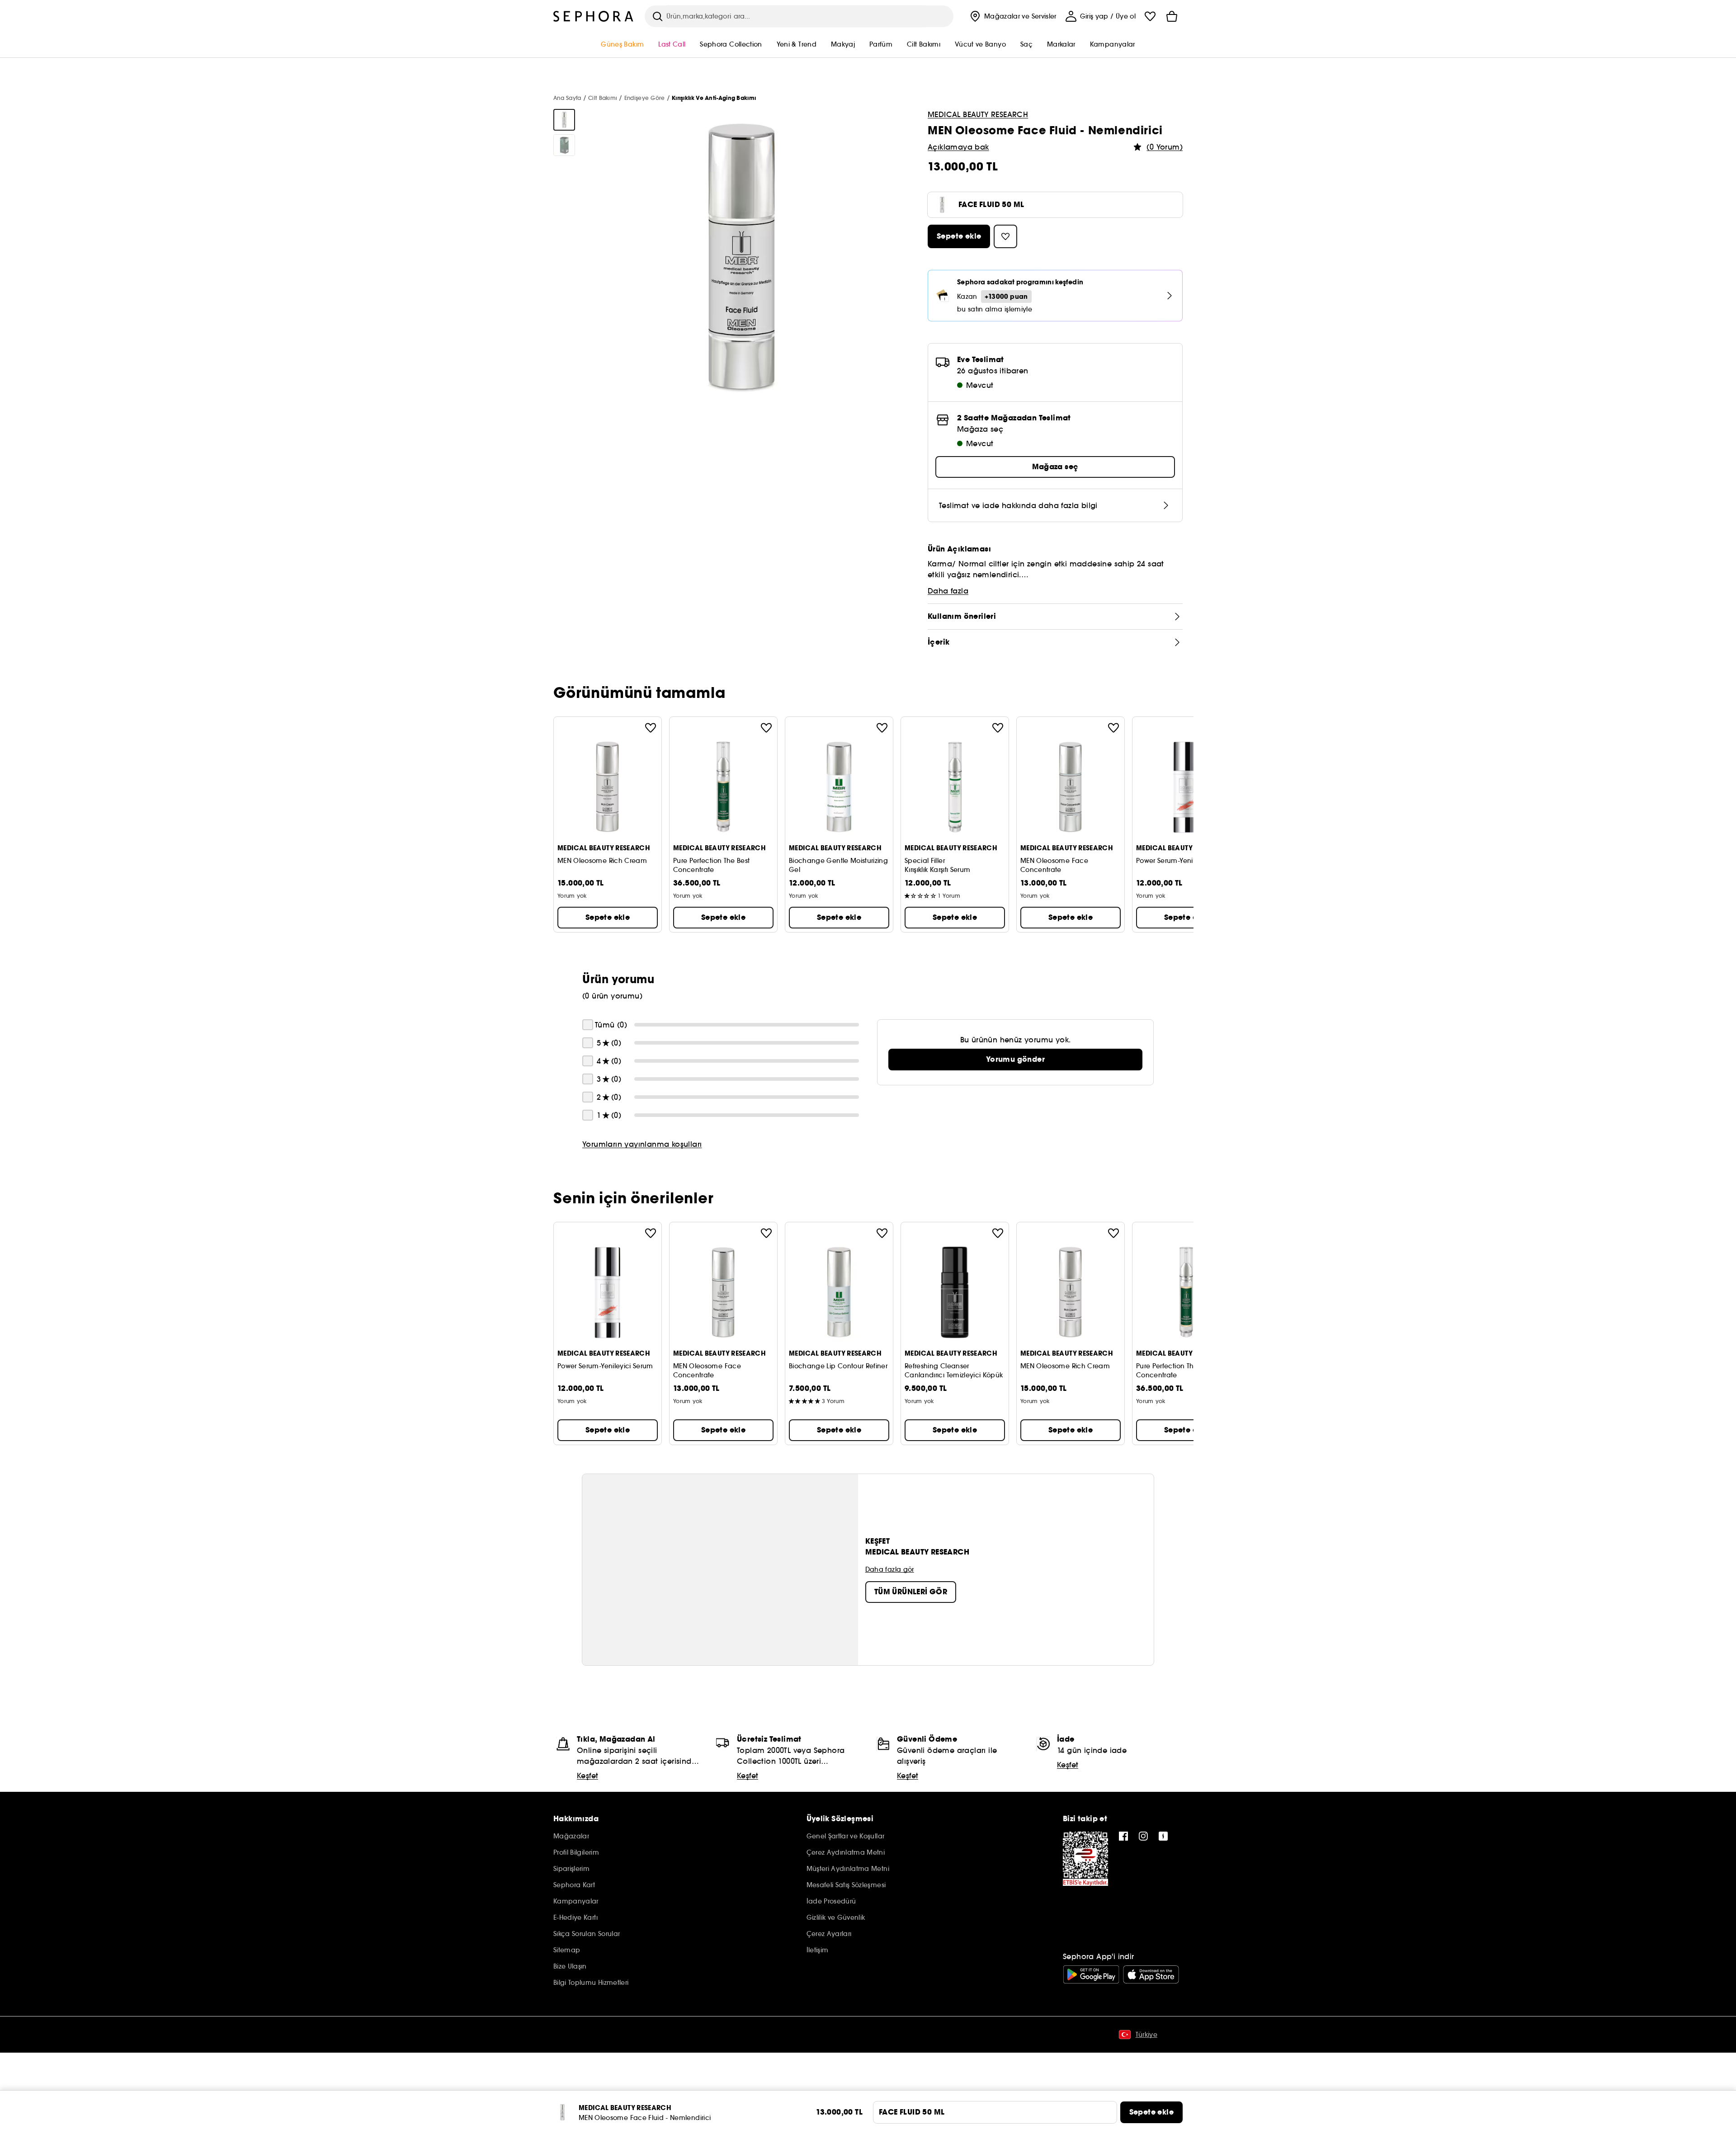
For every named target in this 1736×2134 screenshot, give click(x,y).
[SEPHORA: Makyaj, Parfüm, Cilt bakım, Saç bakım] (594, 16)
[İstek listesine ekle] (651, 728)
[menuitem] (1012, 16)
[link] (1015, 1060)
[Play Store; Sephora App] (1091, 1974)
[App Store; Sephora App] (1151, 1974)
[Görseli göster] (564, 120)
